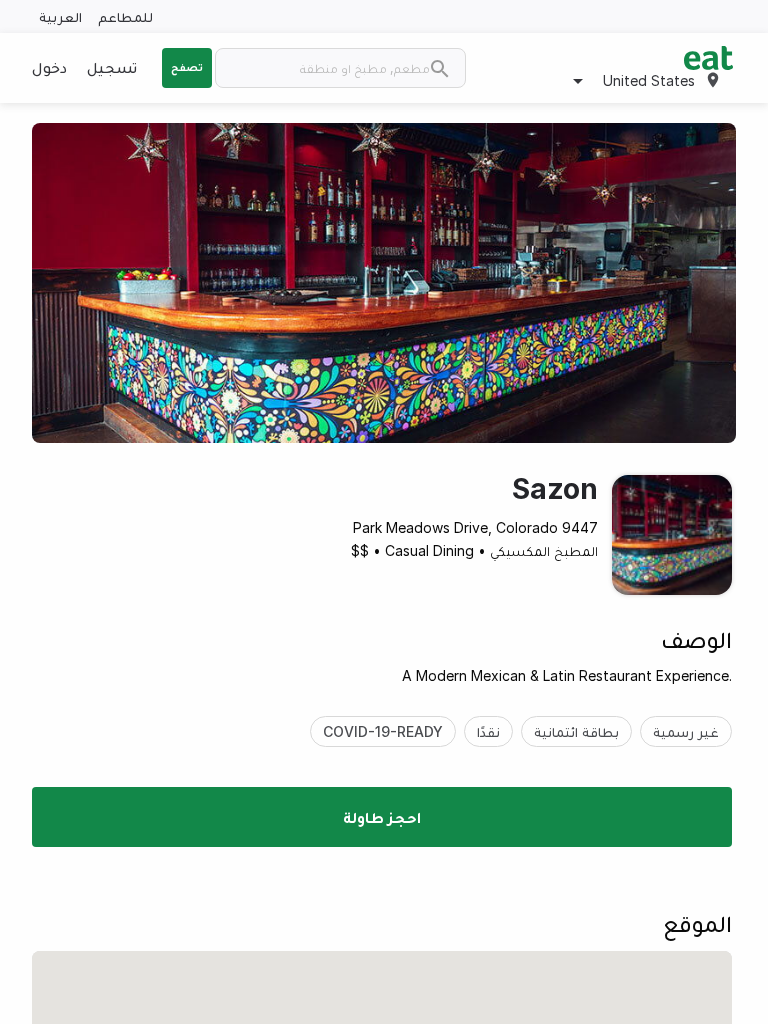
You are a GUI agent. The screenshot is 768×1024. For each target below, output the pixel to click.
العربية (60, 16)
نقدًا (488, 731)
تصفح (187, 67)
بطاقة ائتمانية (576, 731)
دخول (49, 67)
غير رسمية (686, 731)
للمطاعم (125, 16)
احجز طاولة (382, 817)
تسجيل (112, 67)
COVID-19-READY (383, 731)
